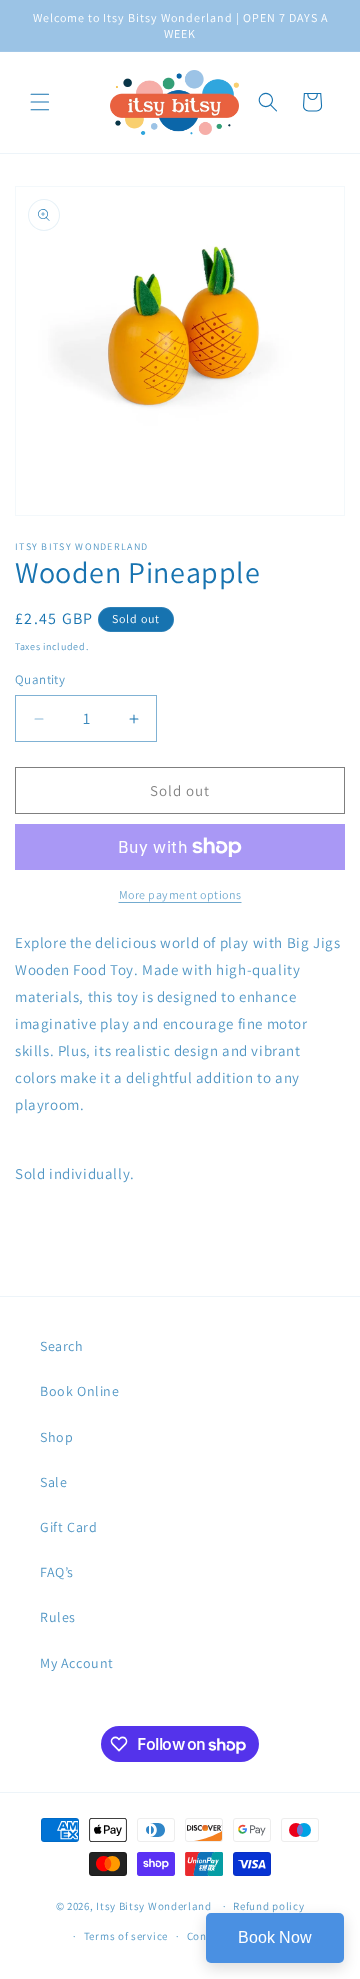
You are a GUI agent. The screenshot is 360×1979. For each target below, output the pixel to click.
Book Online (80, 1391)
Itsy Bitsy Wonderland (154, 1906)
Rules (58, 1617)
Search (62, 1346)
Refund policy (268, 1906)
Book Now (275, 1937)
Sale (53, 1482)
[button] (40, 102)
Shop (56, 1437)
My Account (77, 1663)
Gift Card (68, 1527)
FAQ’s (57, 1572)
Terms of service (126, 1936)
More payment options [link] (180, 894)
